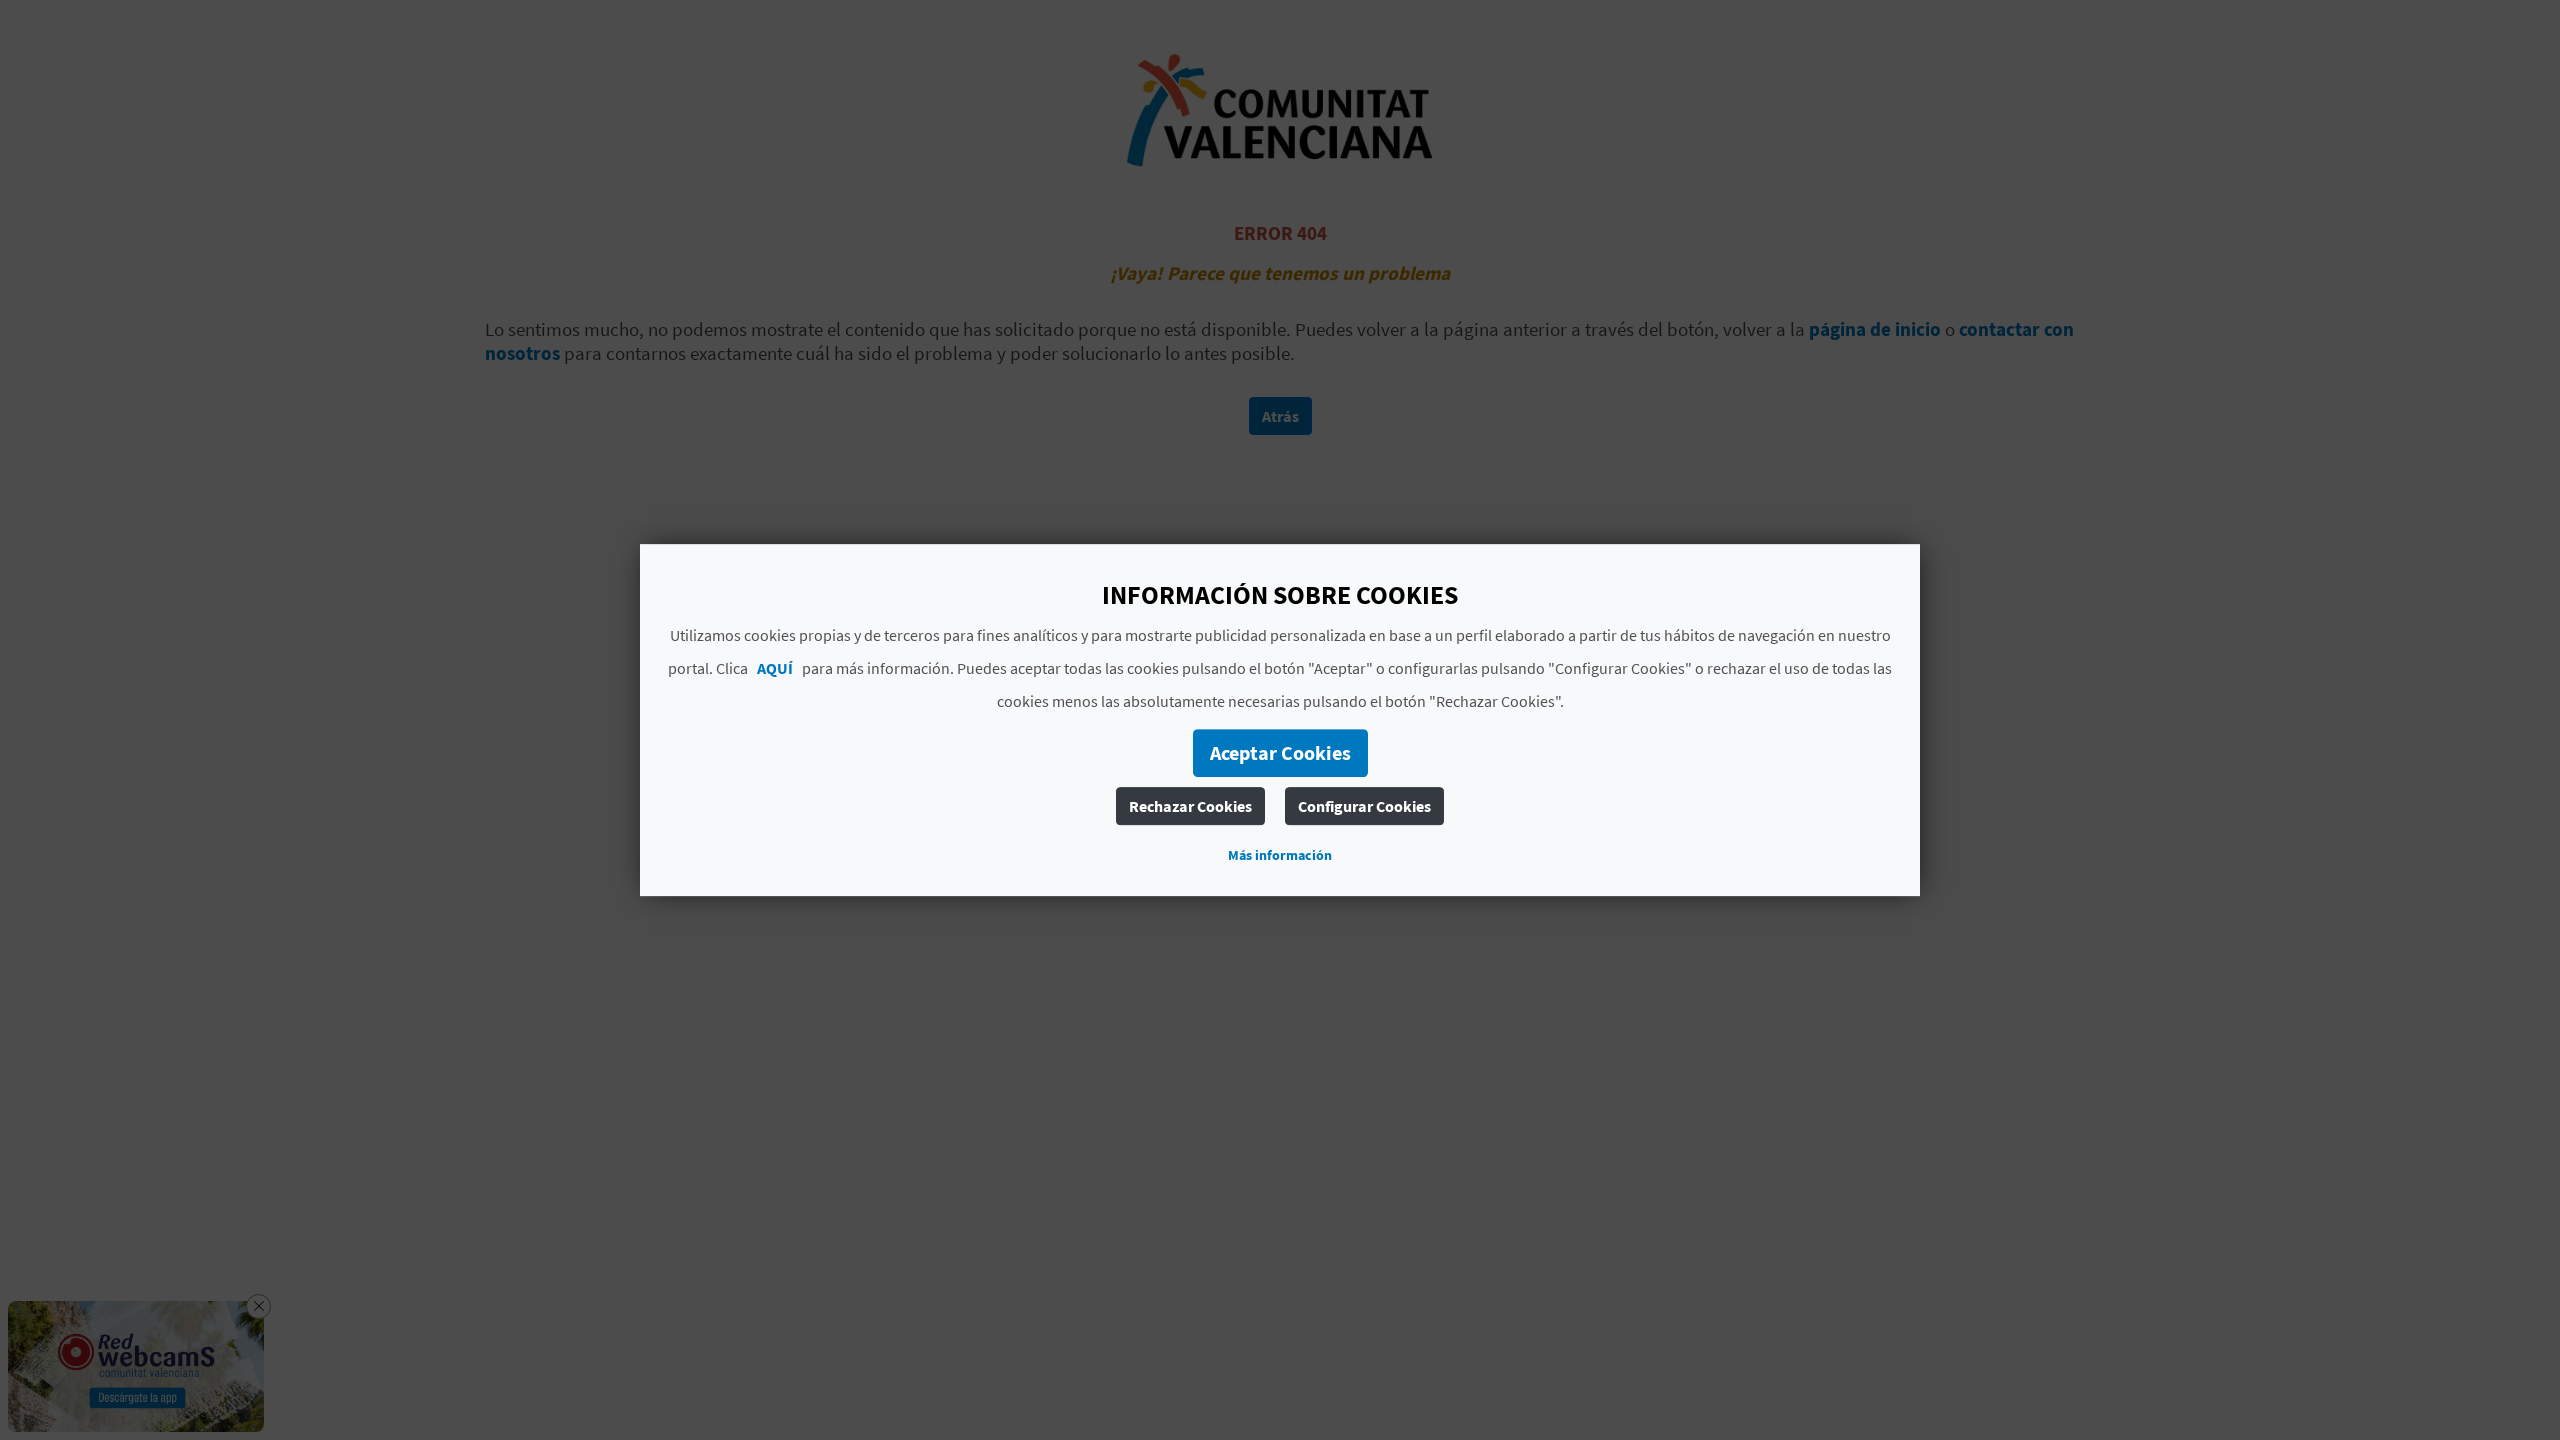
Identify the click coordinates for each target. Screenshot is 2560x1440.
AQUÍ (775, 668)
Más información (1280, 855)
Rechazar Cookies (1190, 806)
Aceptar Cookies (1280, 752)
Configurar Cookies (1364, 806)
